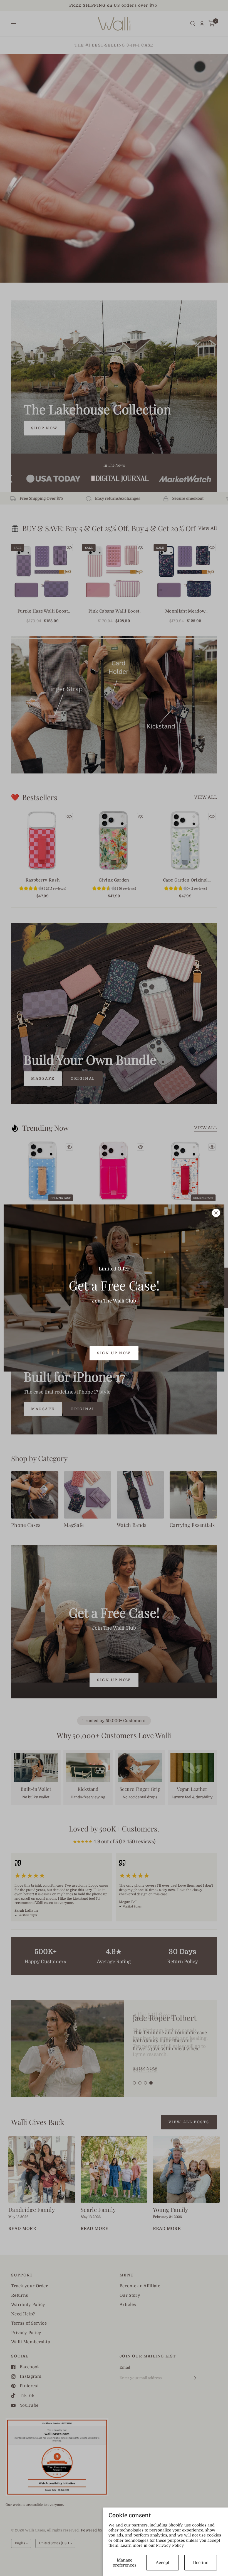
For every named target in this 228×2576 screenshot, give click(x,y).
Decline (201, 2563)
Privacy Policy (170, 2545)
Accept (163, 2563)
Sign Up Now (114, 1353)
